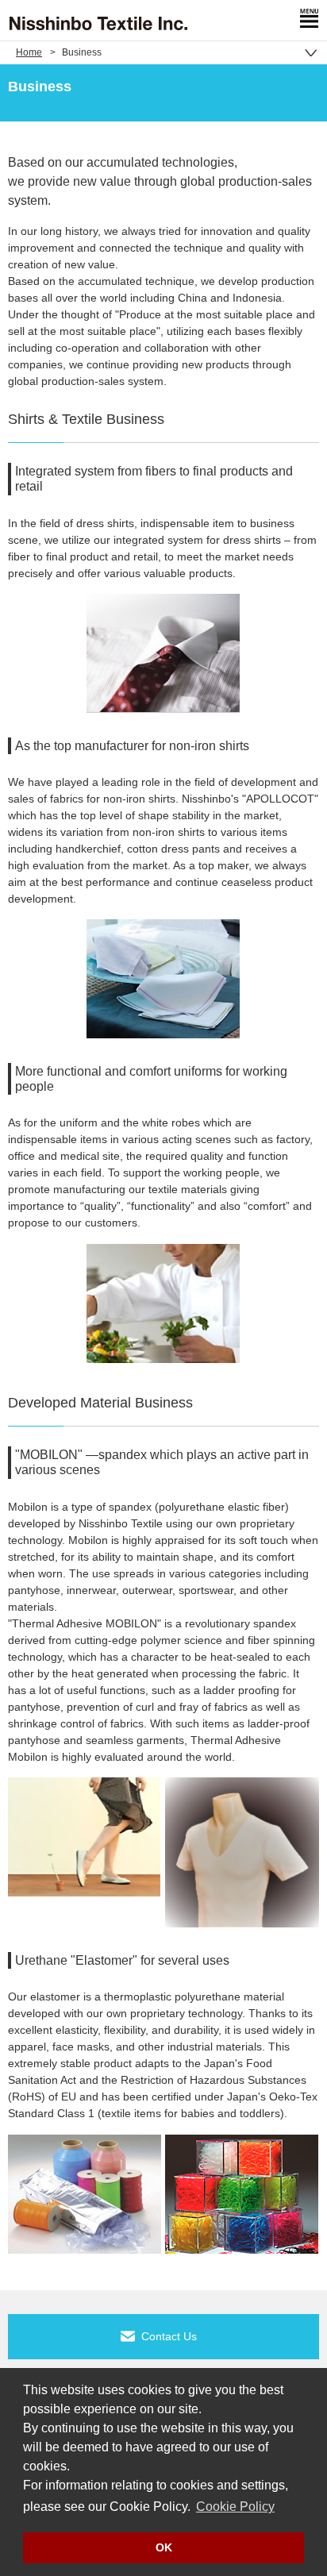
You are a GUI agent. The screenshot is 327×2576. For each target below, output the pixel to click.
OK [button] (164, 2547)
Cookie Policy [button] (235, 2507)
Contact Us (169, 2336)
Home (29, 52)
